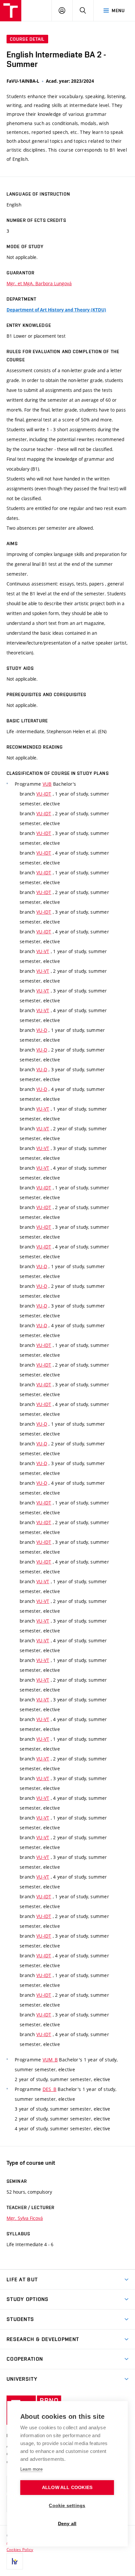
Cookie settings (67, 2506)
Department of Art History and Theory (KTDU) (56, 310)
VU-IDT (44, 794)
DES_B (49, 2089)
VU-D (42, 1030)
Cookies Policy (20, 2549)
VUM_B (50, 2060)
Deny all (67, 2524)
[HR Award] (15, 2561)
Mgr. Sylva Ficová (25, 2218)
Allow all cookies (67, 2488)
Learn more (31, 2469)
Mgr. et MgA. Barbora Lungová (39, 283)
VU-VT (43, 951)
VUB (47, 784)
